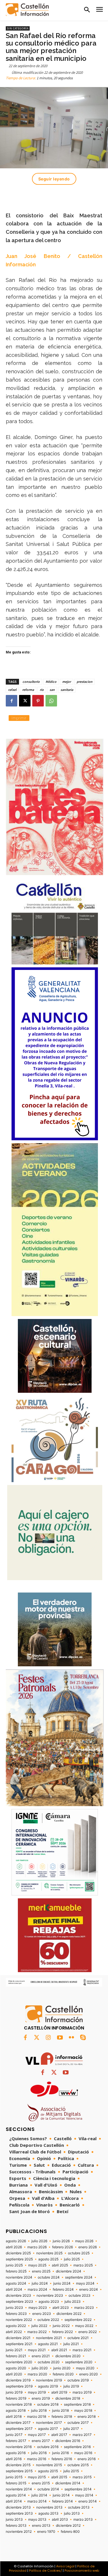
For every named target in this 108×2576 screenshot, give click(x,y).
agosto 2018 (16, 2411)
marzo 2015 (82, 2477)
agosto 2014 (16, 2495)
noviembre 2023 (50, 2296)
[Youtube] (60, 2038)
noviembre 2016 (19, 2447)
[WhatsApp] (51, 701)
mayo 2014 (84, 2495)
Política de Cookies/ (46, 2571)
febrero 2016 (62, 2459)
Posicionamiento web (82, 2571)
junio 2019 (14, 2392)
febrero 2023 (16, 2314)
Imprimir (19, 718)
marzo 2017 (82, 2435)
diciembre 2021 (18, 2338)
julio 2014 (39, 2495)
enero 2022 (88, 2332)
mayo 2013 (37, 2520)
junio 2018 (60, 2411)
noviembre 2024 (19, 2277)
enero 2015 (41, 2483)
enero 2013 (41, 2526)
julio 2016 (39, 2453)
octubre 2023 (79, 2296)
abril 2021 (59, 2350)
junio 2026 (61, 2241)
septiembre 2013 (19, 2513)
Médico (51, 682)
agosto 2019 (48, 2386)
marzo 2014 (37, 2501)
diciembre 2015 (18, 2465)
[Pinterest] (38, 701)
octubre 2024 (49, 2277)
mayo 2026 (84, 2241)
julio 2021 (71, 2344)
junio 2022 (61, 2326)
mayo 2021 (37, 2350)
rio (42, 690)
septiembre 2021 (19, 2344)
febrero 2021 (16, 2356)
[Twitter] (37, 2038)
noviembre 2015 (49, 2465)
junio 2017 (14, 2435)
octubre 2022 (48, 2320)
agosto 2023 (49, 2302)
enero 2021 (41, 2356)
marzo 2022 (37, 2332)
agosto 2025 (48, 2259)
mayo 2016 (83, 2453)
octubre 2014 (48, 2489)
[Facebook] (12, 701)
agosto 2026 (16, 2241)
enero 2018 (87, 2417)
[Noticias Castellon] (27, 10)
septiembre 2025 (19, 2259)
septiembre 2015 (19, 2471)
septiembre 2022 (78, 2320)
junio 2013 (14, 2520)
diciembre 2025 (18, 2253)
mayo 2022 (84, 2326)
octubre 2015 (78, 2465)
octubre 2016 (48, 2447)
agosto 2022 (16, 2326)
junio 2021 (14, 2350)
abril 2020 (14, 2374)
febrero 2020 (63, 2374)
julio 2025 (72, 2259)
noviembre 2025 (49, 2253)
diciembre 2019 (18, 2380)
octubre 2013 (79, 2507)
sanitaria (67, 690)
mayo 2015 (37, 2477)
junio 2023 (14, 2308)
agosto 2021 (48, 2344)
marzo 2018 (37, 2417)
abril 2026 (14, 2247)
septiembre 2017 (19, 2429)
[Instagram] (48, 2038)
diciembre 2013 (18, 2507)
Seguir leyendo (54, 179)
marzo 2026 (37, 2247)
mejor (67, 682)
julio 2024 (40, 2283)
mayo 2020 (85, 2368)
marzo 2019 (82, 2392)
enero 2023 (42, 2314)
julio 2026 (39, 2241)
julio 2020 (40, 2368)
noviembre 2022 (19, 2320)
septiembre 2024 (79, 2277)
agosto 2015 (48, 2471)
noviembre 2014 (19, 2489)
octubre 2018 (48, 2404)
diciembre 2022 (69, 2314)
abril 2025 (60, 2265)
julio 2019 (71, 2386)
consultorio (31, 682)
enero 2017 (41, 2441)
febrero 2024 (63, 2289)
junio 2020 (62, 2368)
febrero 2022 (62, 2332)
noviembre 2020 (19, 2362)
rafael (12, 690)
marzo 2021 (82, 2350)
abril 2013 (60, 2520)
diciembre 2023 (18, 2296)
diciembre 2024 (69, 2271)
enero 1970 (46, 2532)
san (52, 690)
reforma (28, 690)
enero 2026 (88, 2247)
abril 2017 (59, 2435)
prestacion (85, 682)
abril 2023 (61, 2308)
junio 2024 (62, 2283)
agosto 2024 (16, 2283)
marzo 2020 (37, 2374)
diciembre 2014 (68, 2483)
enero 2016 (87, 2459)
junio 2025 (14, 2265)
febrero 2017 (16, 2441)
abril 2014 (14, 2501)
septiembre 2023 (19, 2302)
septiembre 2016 (77, 2447)
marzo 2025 (83, 2265)
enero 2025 (41, 2271)
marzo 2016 (37, 2459)
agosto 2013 (48, 2513)
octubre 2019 (78, 2380)
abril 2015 (59, 2477)
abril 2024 (14, 2289)
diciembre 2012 (68, 2526)
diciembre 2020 (68, 2356)
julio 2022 (39, 2326)
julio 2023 (73, 2302)
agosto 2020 (16, 2368)
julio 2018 (39, 2411)
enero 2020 (89, 2374)
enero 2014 (88, 2501)
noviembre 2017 (49, 2423)
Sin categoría (18, 28)
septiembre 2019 (19, 2386)
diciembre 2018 (68, 2398)
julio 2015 (71, 2471)
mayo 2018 (83, 2411)
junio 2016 (60, 2453)
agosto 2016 (16, 2453)
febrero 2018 (62, 2417)
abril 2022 (14, 2332)
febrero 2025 (16, 2271)
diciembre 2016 (68, 2441)
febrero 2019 (16, 2398)
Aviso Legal (65, 2566)
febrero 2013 (16, 2526)
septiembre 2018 (77, 2404)
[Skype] (83, 2038)
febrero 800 (70, 2532)
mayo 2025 (37, 2265)
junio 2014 (61, 2495)
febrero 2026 (62, 2247)
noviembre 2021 (49, 2338)
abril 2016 (14, 2459)
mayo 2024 (85, 2283)
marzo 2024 (37, 2289)
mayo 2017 (37, 2435)
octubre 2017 (78, 2423)
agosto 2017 (48, 2429)
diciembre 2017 (18, 2423)
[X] (25, 701)
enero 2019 (41, 2398)
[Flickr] (71, 2038)
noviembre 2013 (49, 2507)
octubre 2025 (79, 2253)
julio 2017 (71, 2429)
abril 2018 (14, 2417)
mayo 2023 (38, 2308)
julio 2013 (72, 2513)
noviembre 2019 (49, 2380)
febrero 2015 (16, 2483)
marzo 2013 (83, 2520)
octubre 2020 (49, 2362)
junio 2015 (14, 2477)
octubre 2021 (78, 2338)
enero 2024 (89, 2289)
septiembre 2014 (78, 2489)
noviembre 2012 (19, 2532)
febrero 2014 (62, 2501)
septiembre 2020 (79, 2362)
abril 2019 (59, 2392)
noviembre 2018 (19, 2404)
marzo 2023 (84, 2308)
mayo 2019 (37, 2392)
